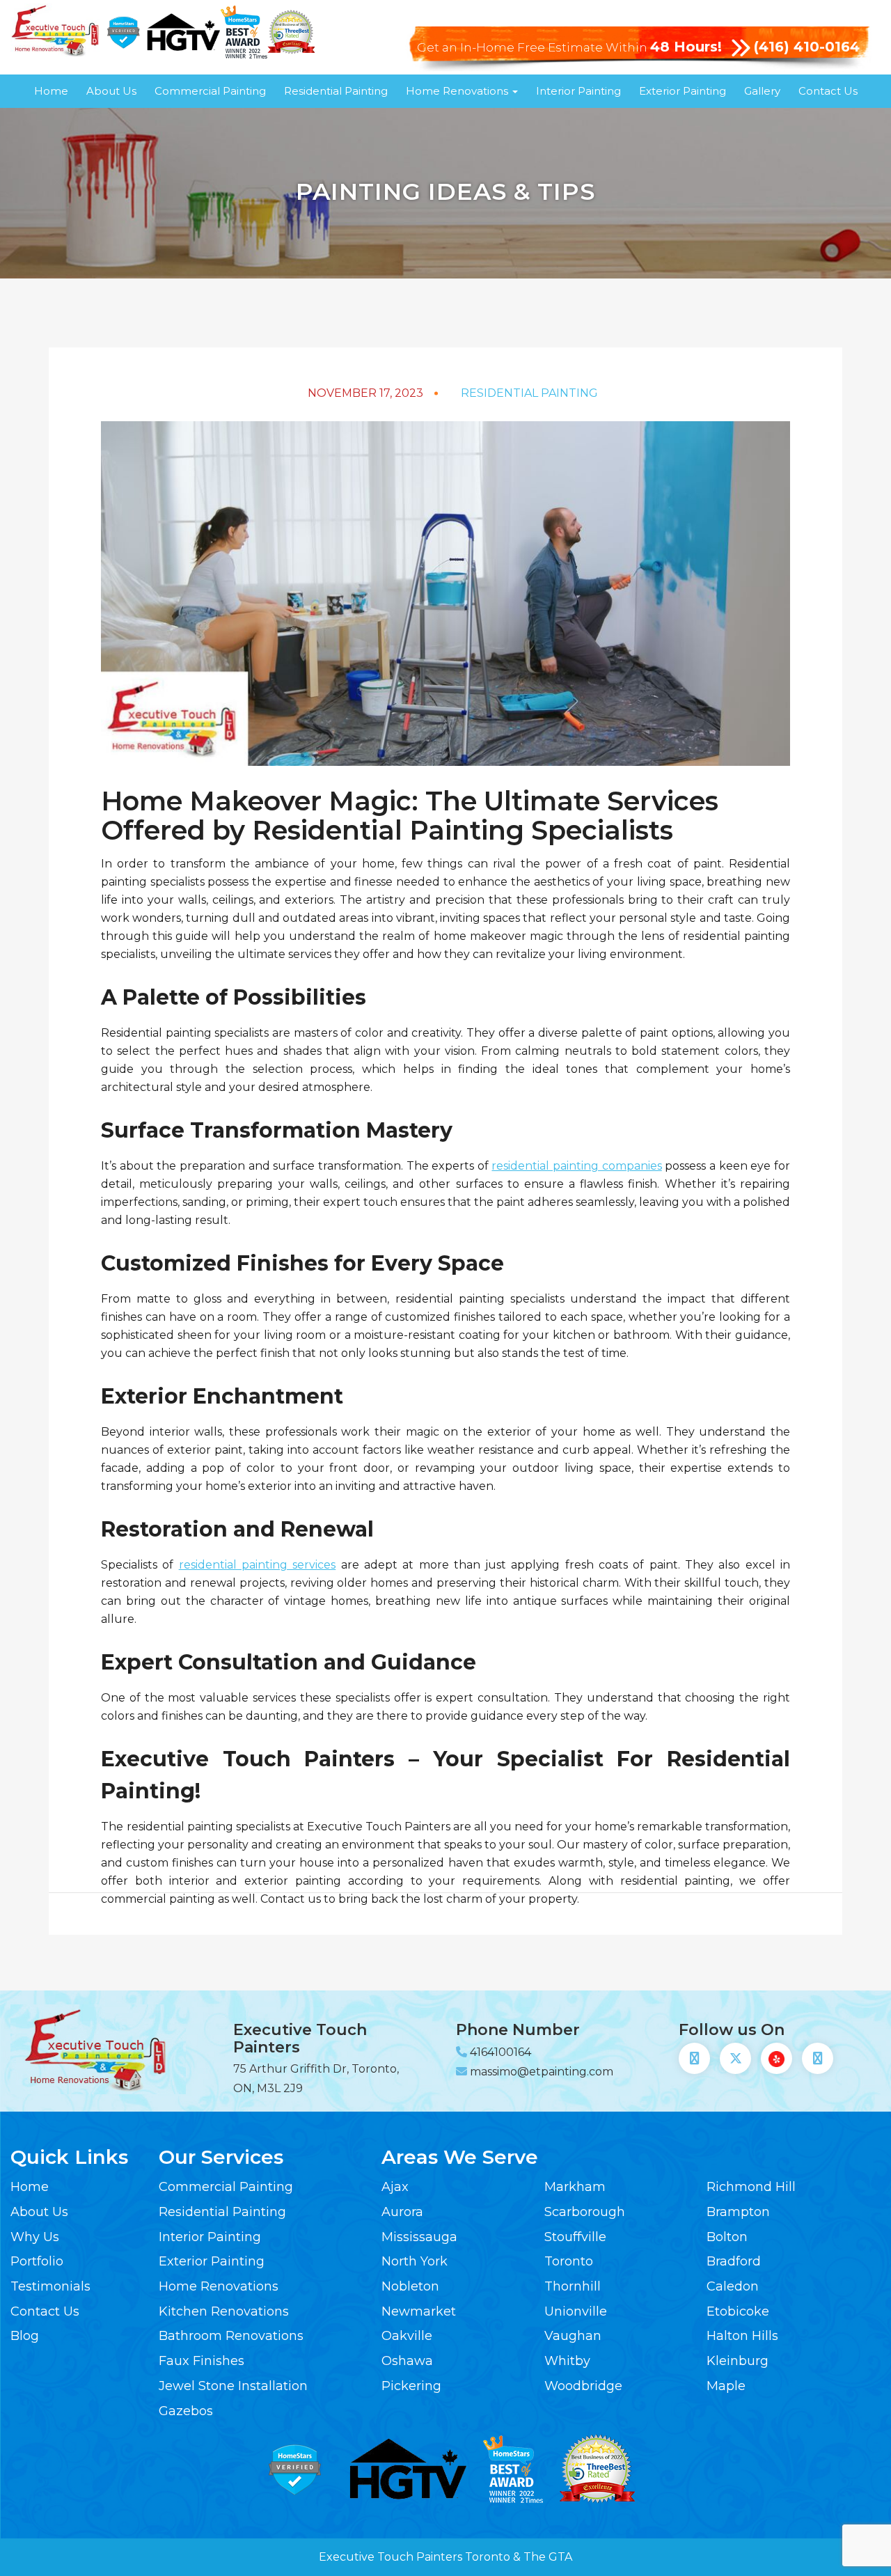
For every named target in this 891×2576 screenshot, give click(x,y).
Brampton (738, 2212)
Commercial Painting (210, 91)
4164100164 (500, 2052)
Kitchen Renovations (224, 2311)
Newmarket (419, 2311)
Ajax (395, 2187)
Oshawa (407, 2361)
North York (415, 2261)
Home (51, 91)
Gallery (762, 91)
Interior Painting (578, 91)
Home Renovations (458, 91)
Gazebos (186, 2411)
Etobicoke (738, 2311)
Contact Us (828, 91)
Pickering (411, 2386)
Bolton (727, 2237)
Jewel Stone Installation (233, 2386)
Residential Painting (336, 91)
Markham (575, 2187)
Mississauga (419, 2237)
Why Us (35, 2237)
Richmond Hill (751, 2187)
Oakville (407, 2336)
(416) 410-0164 (807, 47)
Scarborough (585, 2212)
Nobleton (410, 2286)
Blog (25, 2336)
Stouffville (575, 2237)
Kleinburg (738, 2361)
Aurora (402, 2212)
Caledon (733, 2286)
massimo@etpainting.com (542, 2072)
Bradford (734, 2261)
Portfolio (37, 2261)
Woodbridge (583, 2386)
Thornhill (573, 2286)
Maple (726, 2386)
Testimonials (50, 2286)
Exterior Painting (683, 91)
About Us (111, 91)
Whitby (567, 2361)
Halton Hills (742, 2336)
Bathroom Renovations (231, 2336)
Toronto (569, 2261)
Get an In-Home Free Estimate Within (569, 47)
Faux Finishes (202, 2361)
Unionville (576, 2311)
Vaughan (573, 2336)
